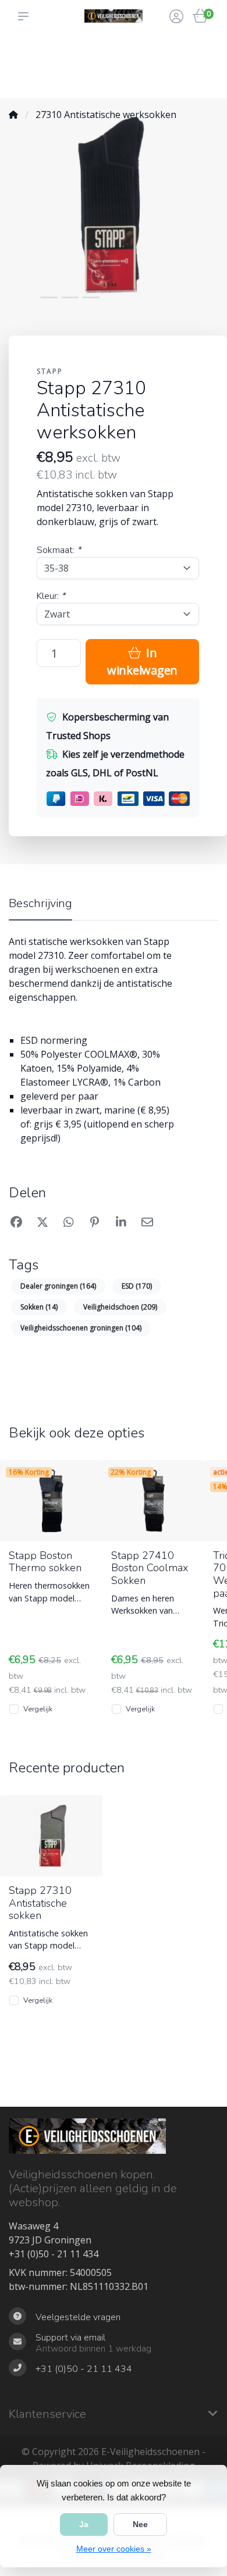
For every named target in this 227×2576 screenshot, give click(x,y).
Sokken (39, 1307)
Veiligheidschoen (120, 1307)
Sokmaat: (59, 550)
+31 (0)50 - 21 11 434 (54, 2254)
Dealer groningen (58, 1286)
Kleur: (51, 596)
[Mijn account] (176, 17)
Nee (140, 2524)
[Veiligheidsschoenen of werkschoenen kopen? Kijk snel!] (114, 16)
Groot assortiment (31, 53)
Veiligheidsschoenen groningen (81, 1328)
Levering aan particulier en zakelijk (78, 65)
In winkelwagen (142, 661)
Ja (84, 2524)
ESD (137, 1286)
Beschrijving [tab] (40, 903)
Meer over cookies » (114, 2549)
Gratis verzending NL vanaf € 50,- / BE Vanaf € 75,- (138, 65)
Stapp (50, 371)
